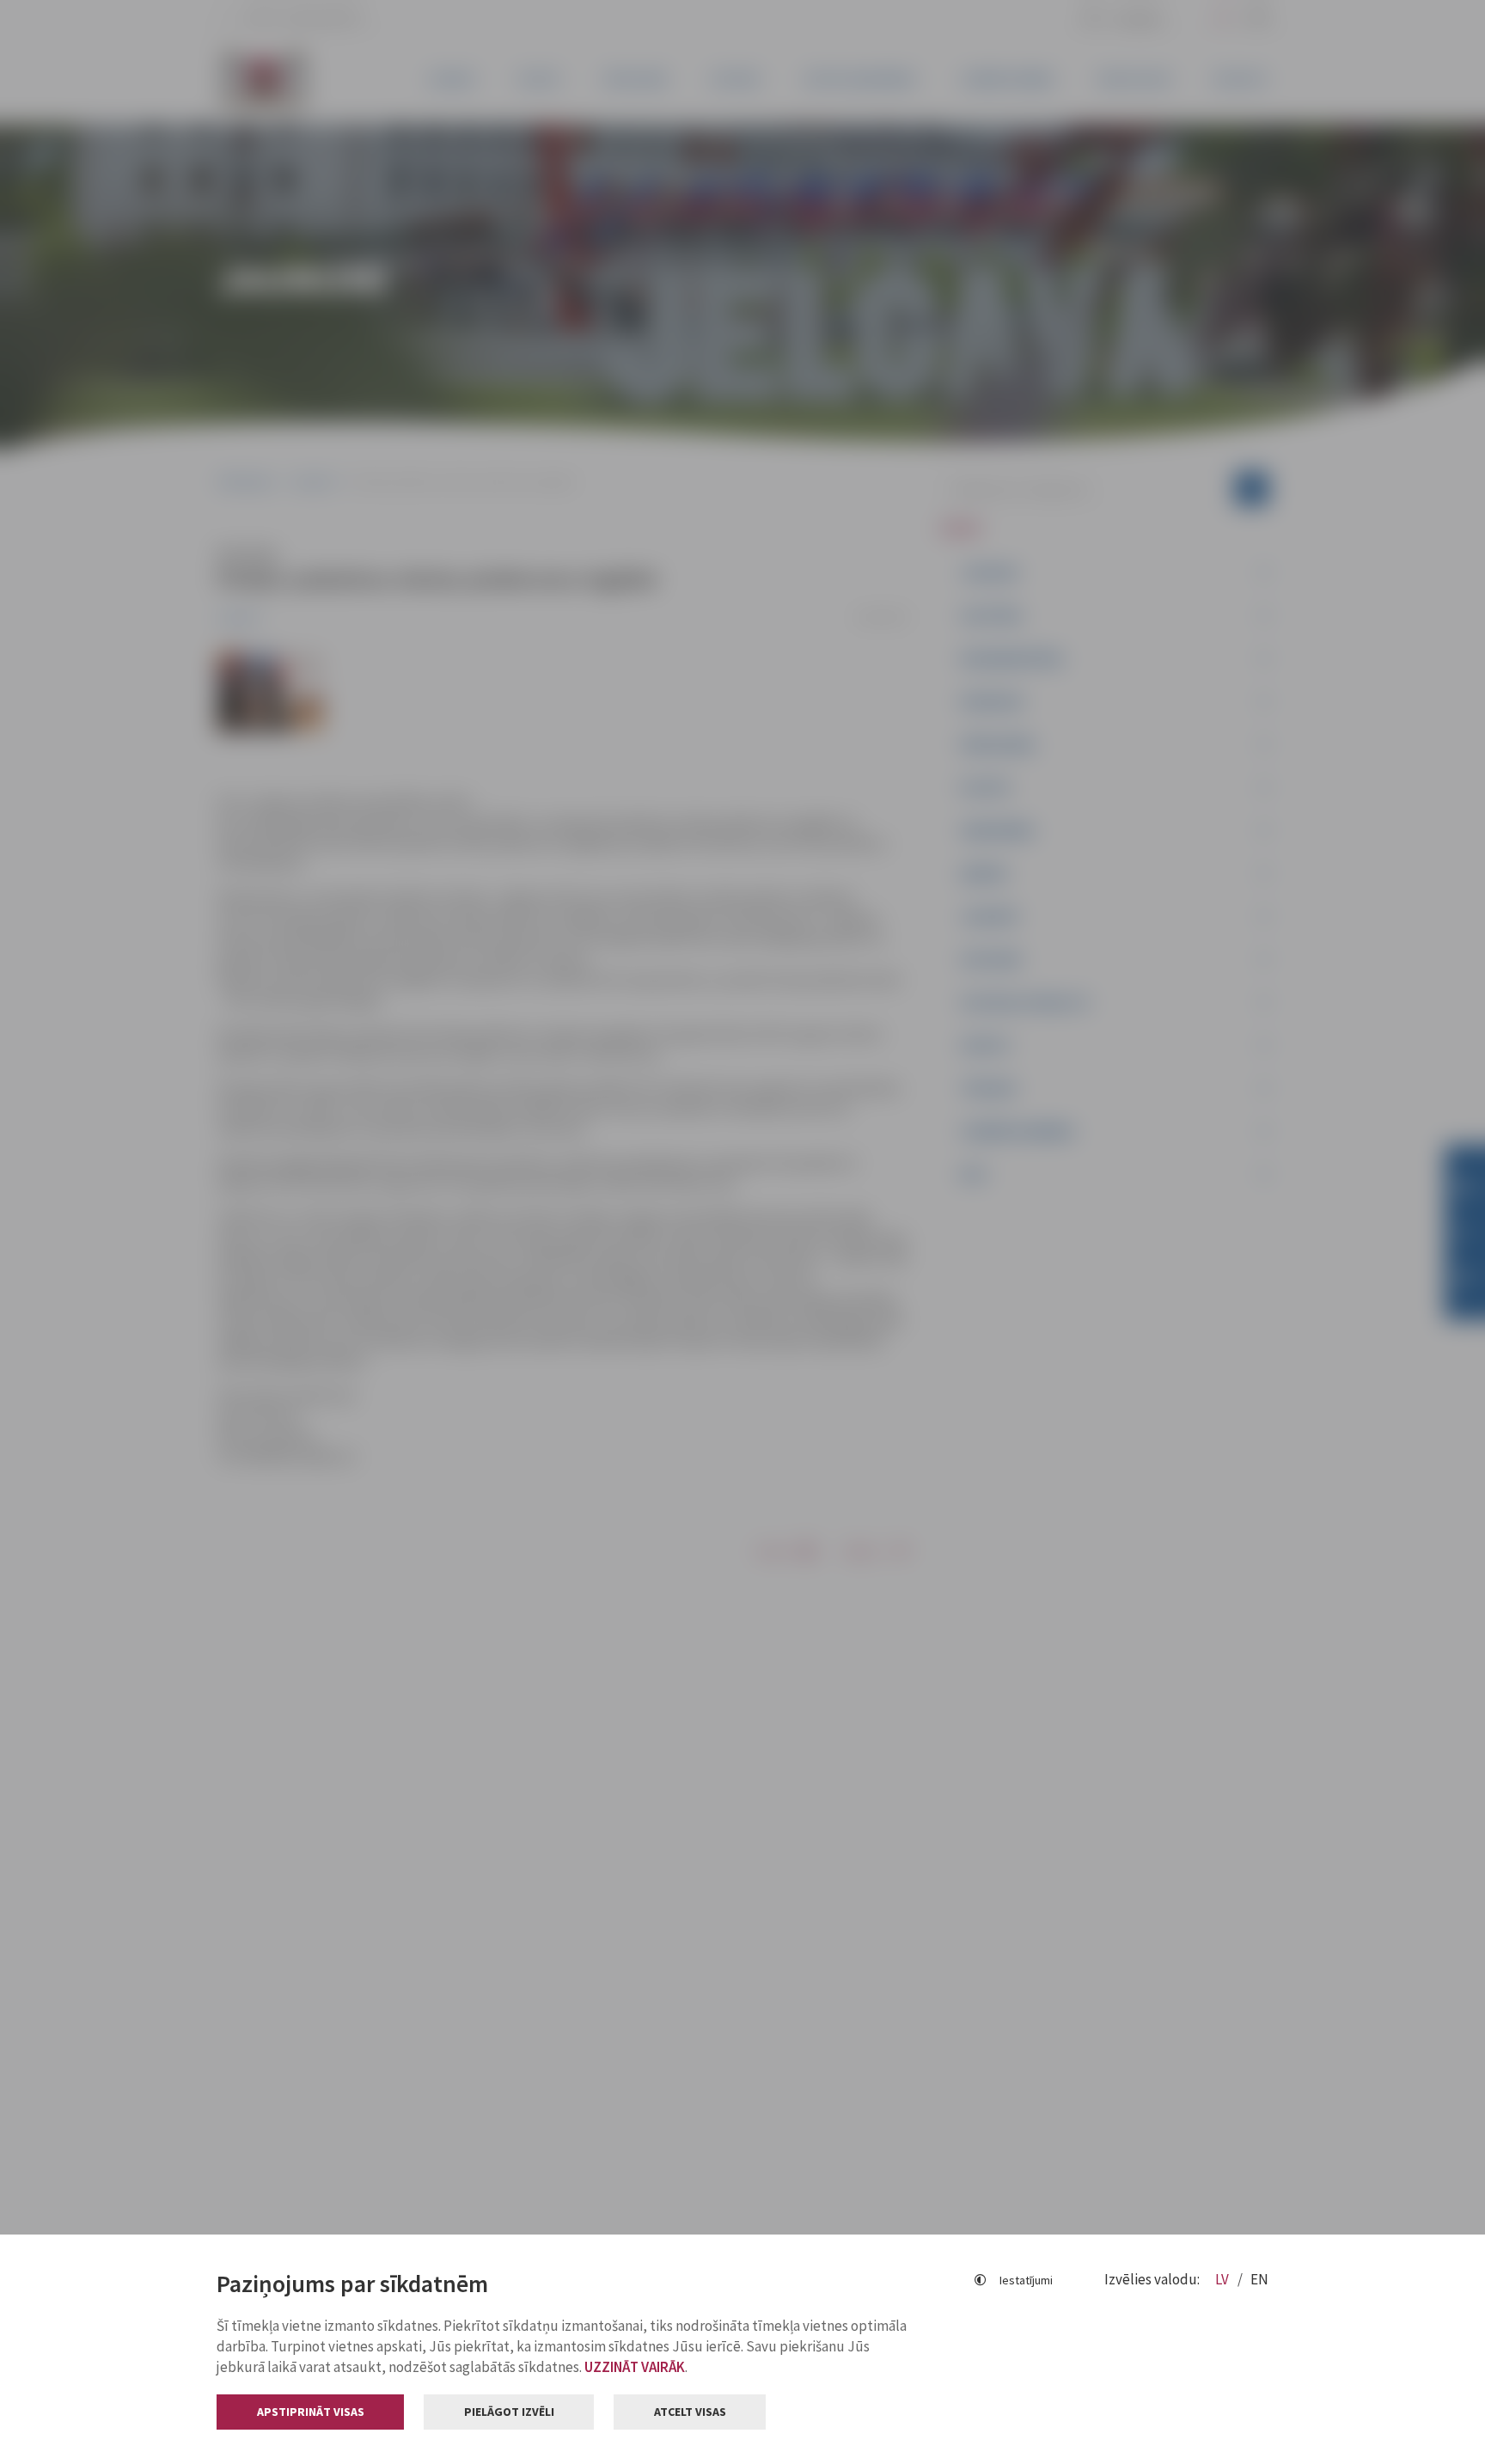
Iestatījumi (1026, 2280)
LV (1223, 2279)
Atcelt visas (690, 2412)
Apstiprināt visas (311, 2412)
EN (1259, 2279)
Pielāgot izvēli (509, 2412)
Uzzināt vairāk (635, 2367)
